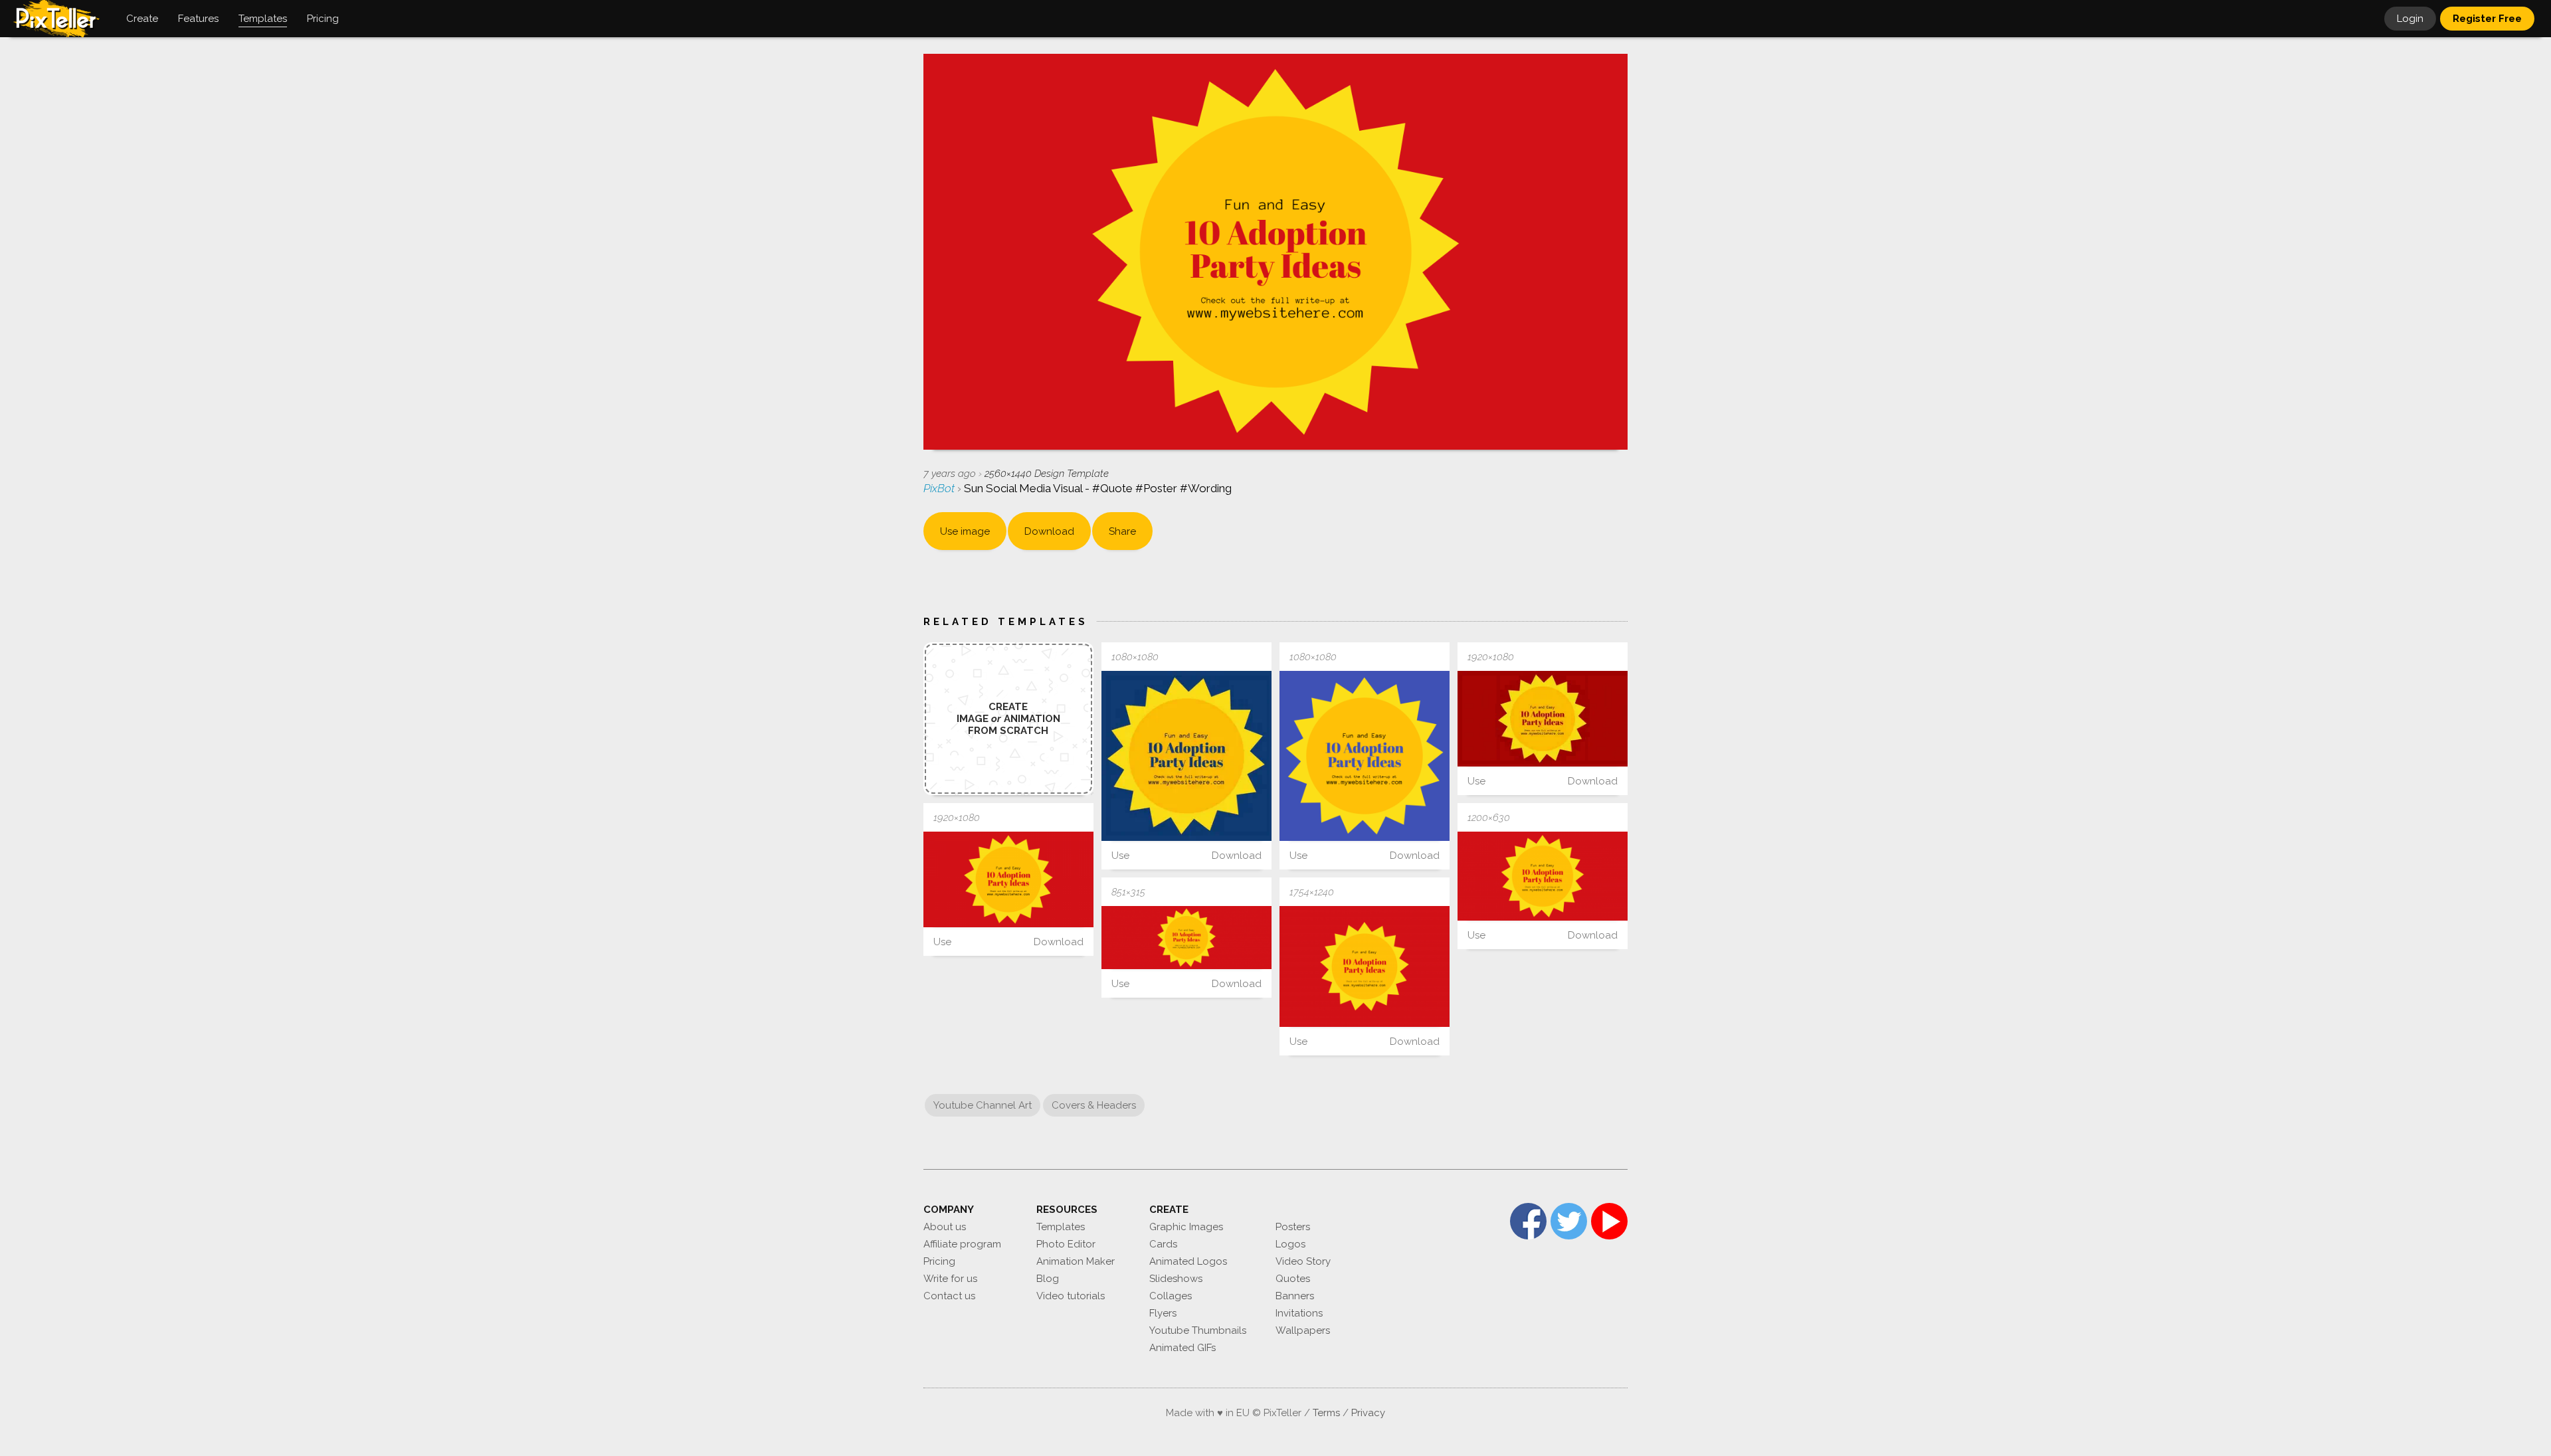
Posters (1293, 1227)
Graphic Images (1186, 1227)
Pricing (939, 1261)
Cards (1163, 1244)
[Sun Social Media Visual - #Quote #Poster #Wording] (1186, 756)
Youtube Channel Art (983, 1105)
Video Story (1303, 1261)
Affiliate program (962, 1244)
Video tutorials (1071, 1296)
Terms (1326, 1413)
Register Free (2487, 19)
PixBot (940, 488)
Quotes (1293, 1279)
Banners (1295, 1296)
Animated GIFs (1182, 1348)
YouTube (1609, 1221)
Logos (1290, 1244)
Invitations (1299, 1313)
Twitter (1569, 1221)
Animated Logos (1188, 1261)
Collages (1171, 1296)
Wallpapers (1303, 1330)
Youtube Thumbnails (1198, 1330)
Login (2410, 19)
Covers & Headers (1094, 1105)
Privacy (1368, 1413)
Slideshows (1176, 1279)
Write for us (950, 1279)
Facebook (1528, 1221)
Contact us (949, 1296)
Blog (1048, 1279)
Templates (1061, 1227)
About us (945, 1227)
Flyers (1163, 1313)
